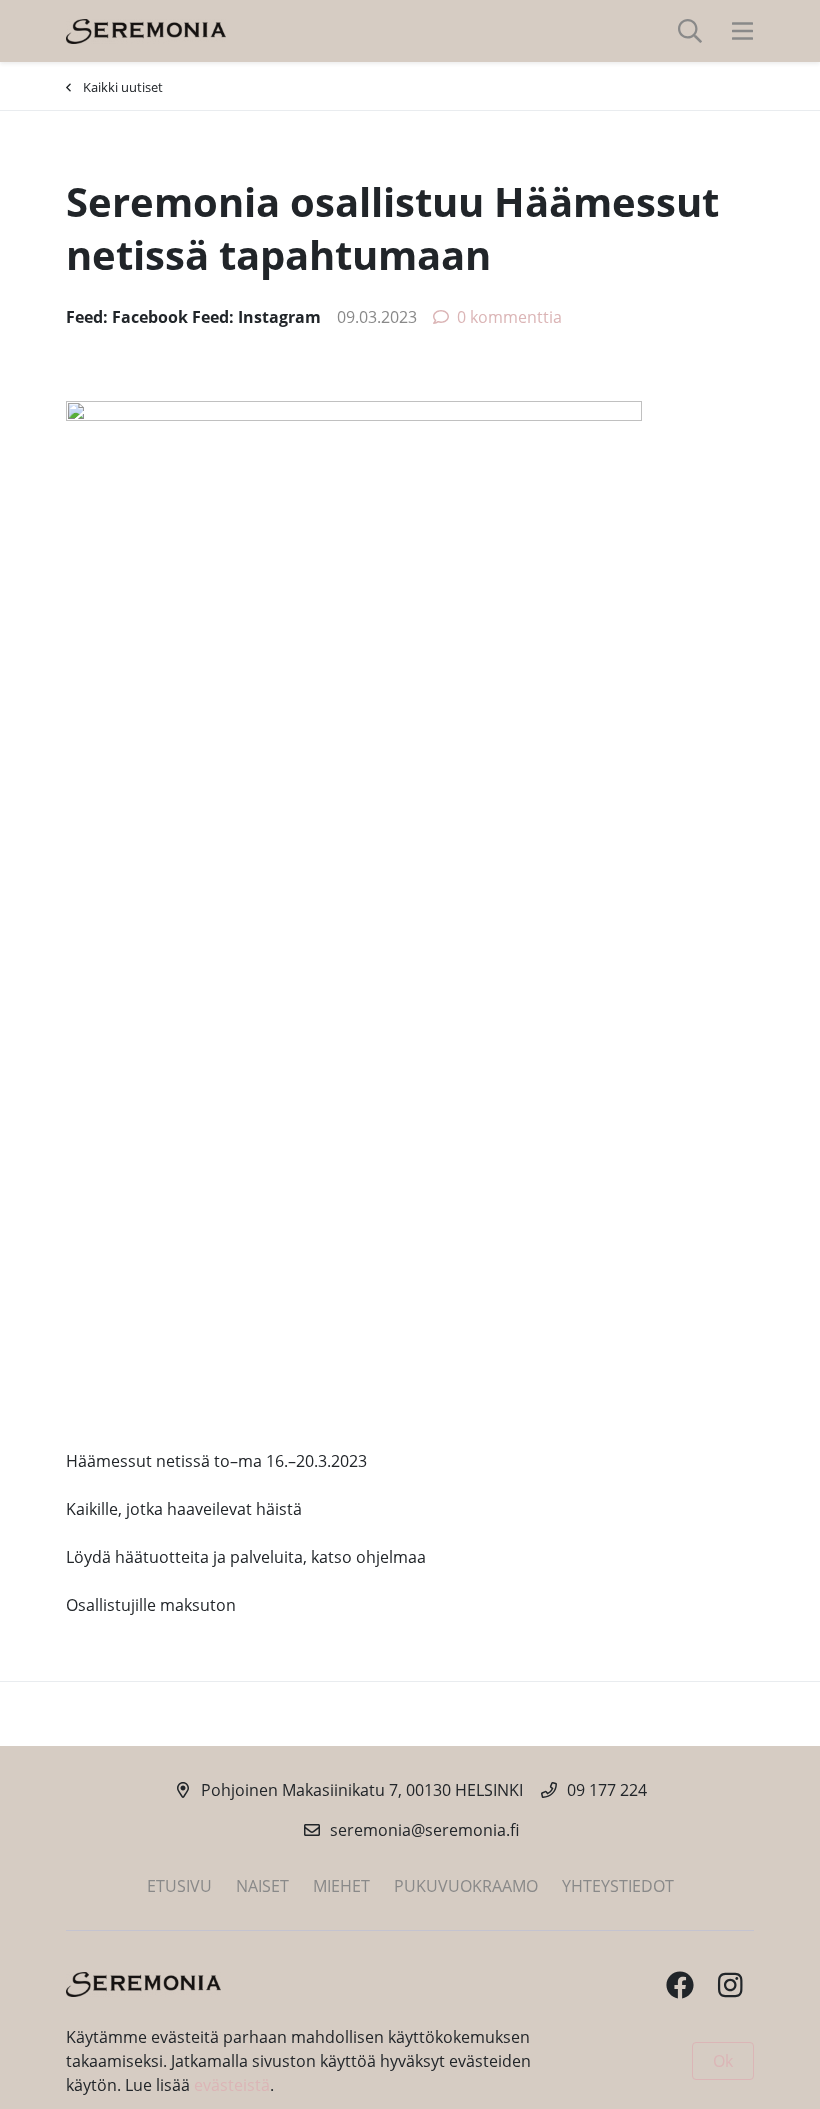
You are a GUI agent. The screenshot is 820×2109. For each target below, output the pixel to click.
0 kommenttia (509, 317)
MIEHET (341, 1886)
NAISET (262, 1886)
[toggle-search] (690, 31)
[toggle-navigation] (742, 31)
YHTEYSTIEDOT (618, 1886)
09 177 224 (607, 1790)
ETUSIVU (179, 1886)
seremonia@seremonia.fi (424, 1830)
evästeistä (232, 2085)
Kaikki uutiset (123, 87)
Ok (723, 2061)
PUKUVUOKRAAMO (466, 1886)
